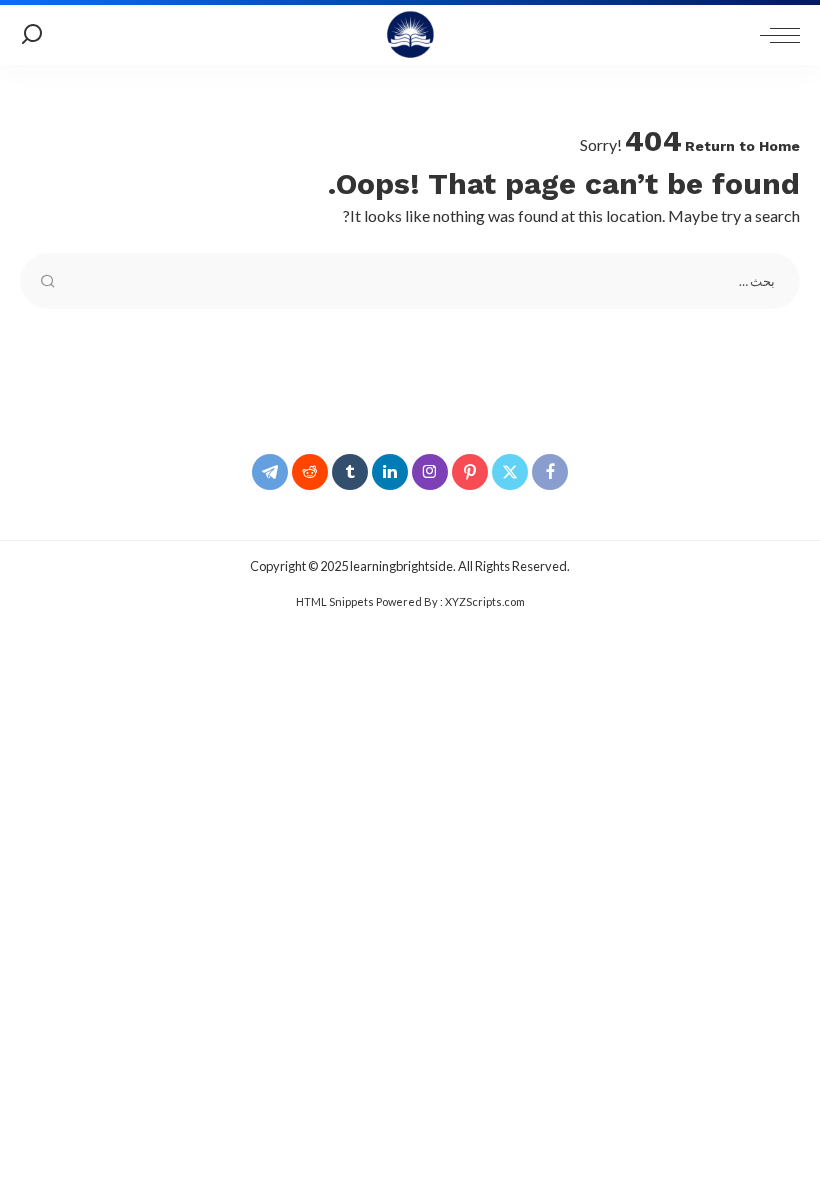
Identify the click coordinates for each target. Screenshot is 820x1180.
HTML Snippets (335, 601)
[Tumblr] (350, 472)
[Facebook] (550, 472)
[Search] (32, 35)
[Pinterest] (470, 472)
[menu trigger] (775, 35)
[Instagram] (430, 472)
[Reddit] (310, 472)
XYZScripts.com (485, 601)
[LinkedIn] (390, 472)
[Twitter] (510, 472)
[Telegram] (270, 472)
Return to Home (742, 146)
